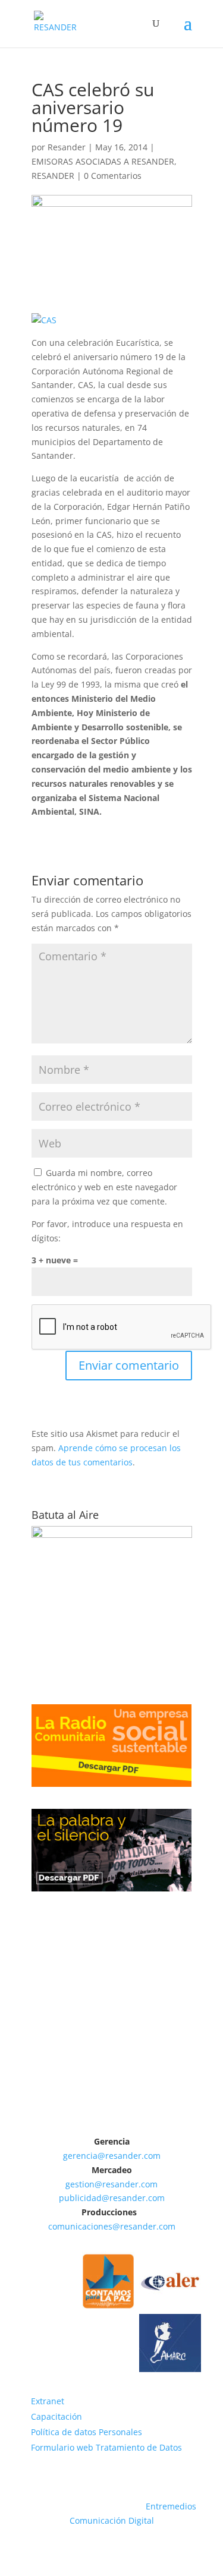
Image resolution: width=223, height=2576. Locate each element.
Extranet (48, 2401)
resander (123, 2156)
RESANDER (53, 176)
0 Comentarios (113, 176)
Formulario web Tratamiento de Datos (106, 2447)
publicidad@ (84, 2198)
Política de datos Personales (87, 2432)
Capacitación (56, 2416)
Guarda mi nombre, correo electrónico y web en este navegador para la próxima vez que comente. (104, 1187)
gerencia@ (84, 2156)
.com (151, 2156)
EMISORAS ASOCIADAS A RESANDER (103, 161)
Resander (67, 147)
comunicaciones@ (84, 2226)
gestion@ (84, 2184)
